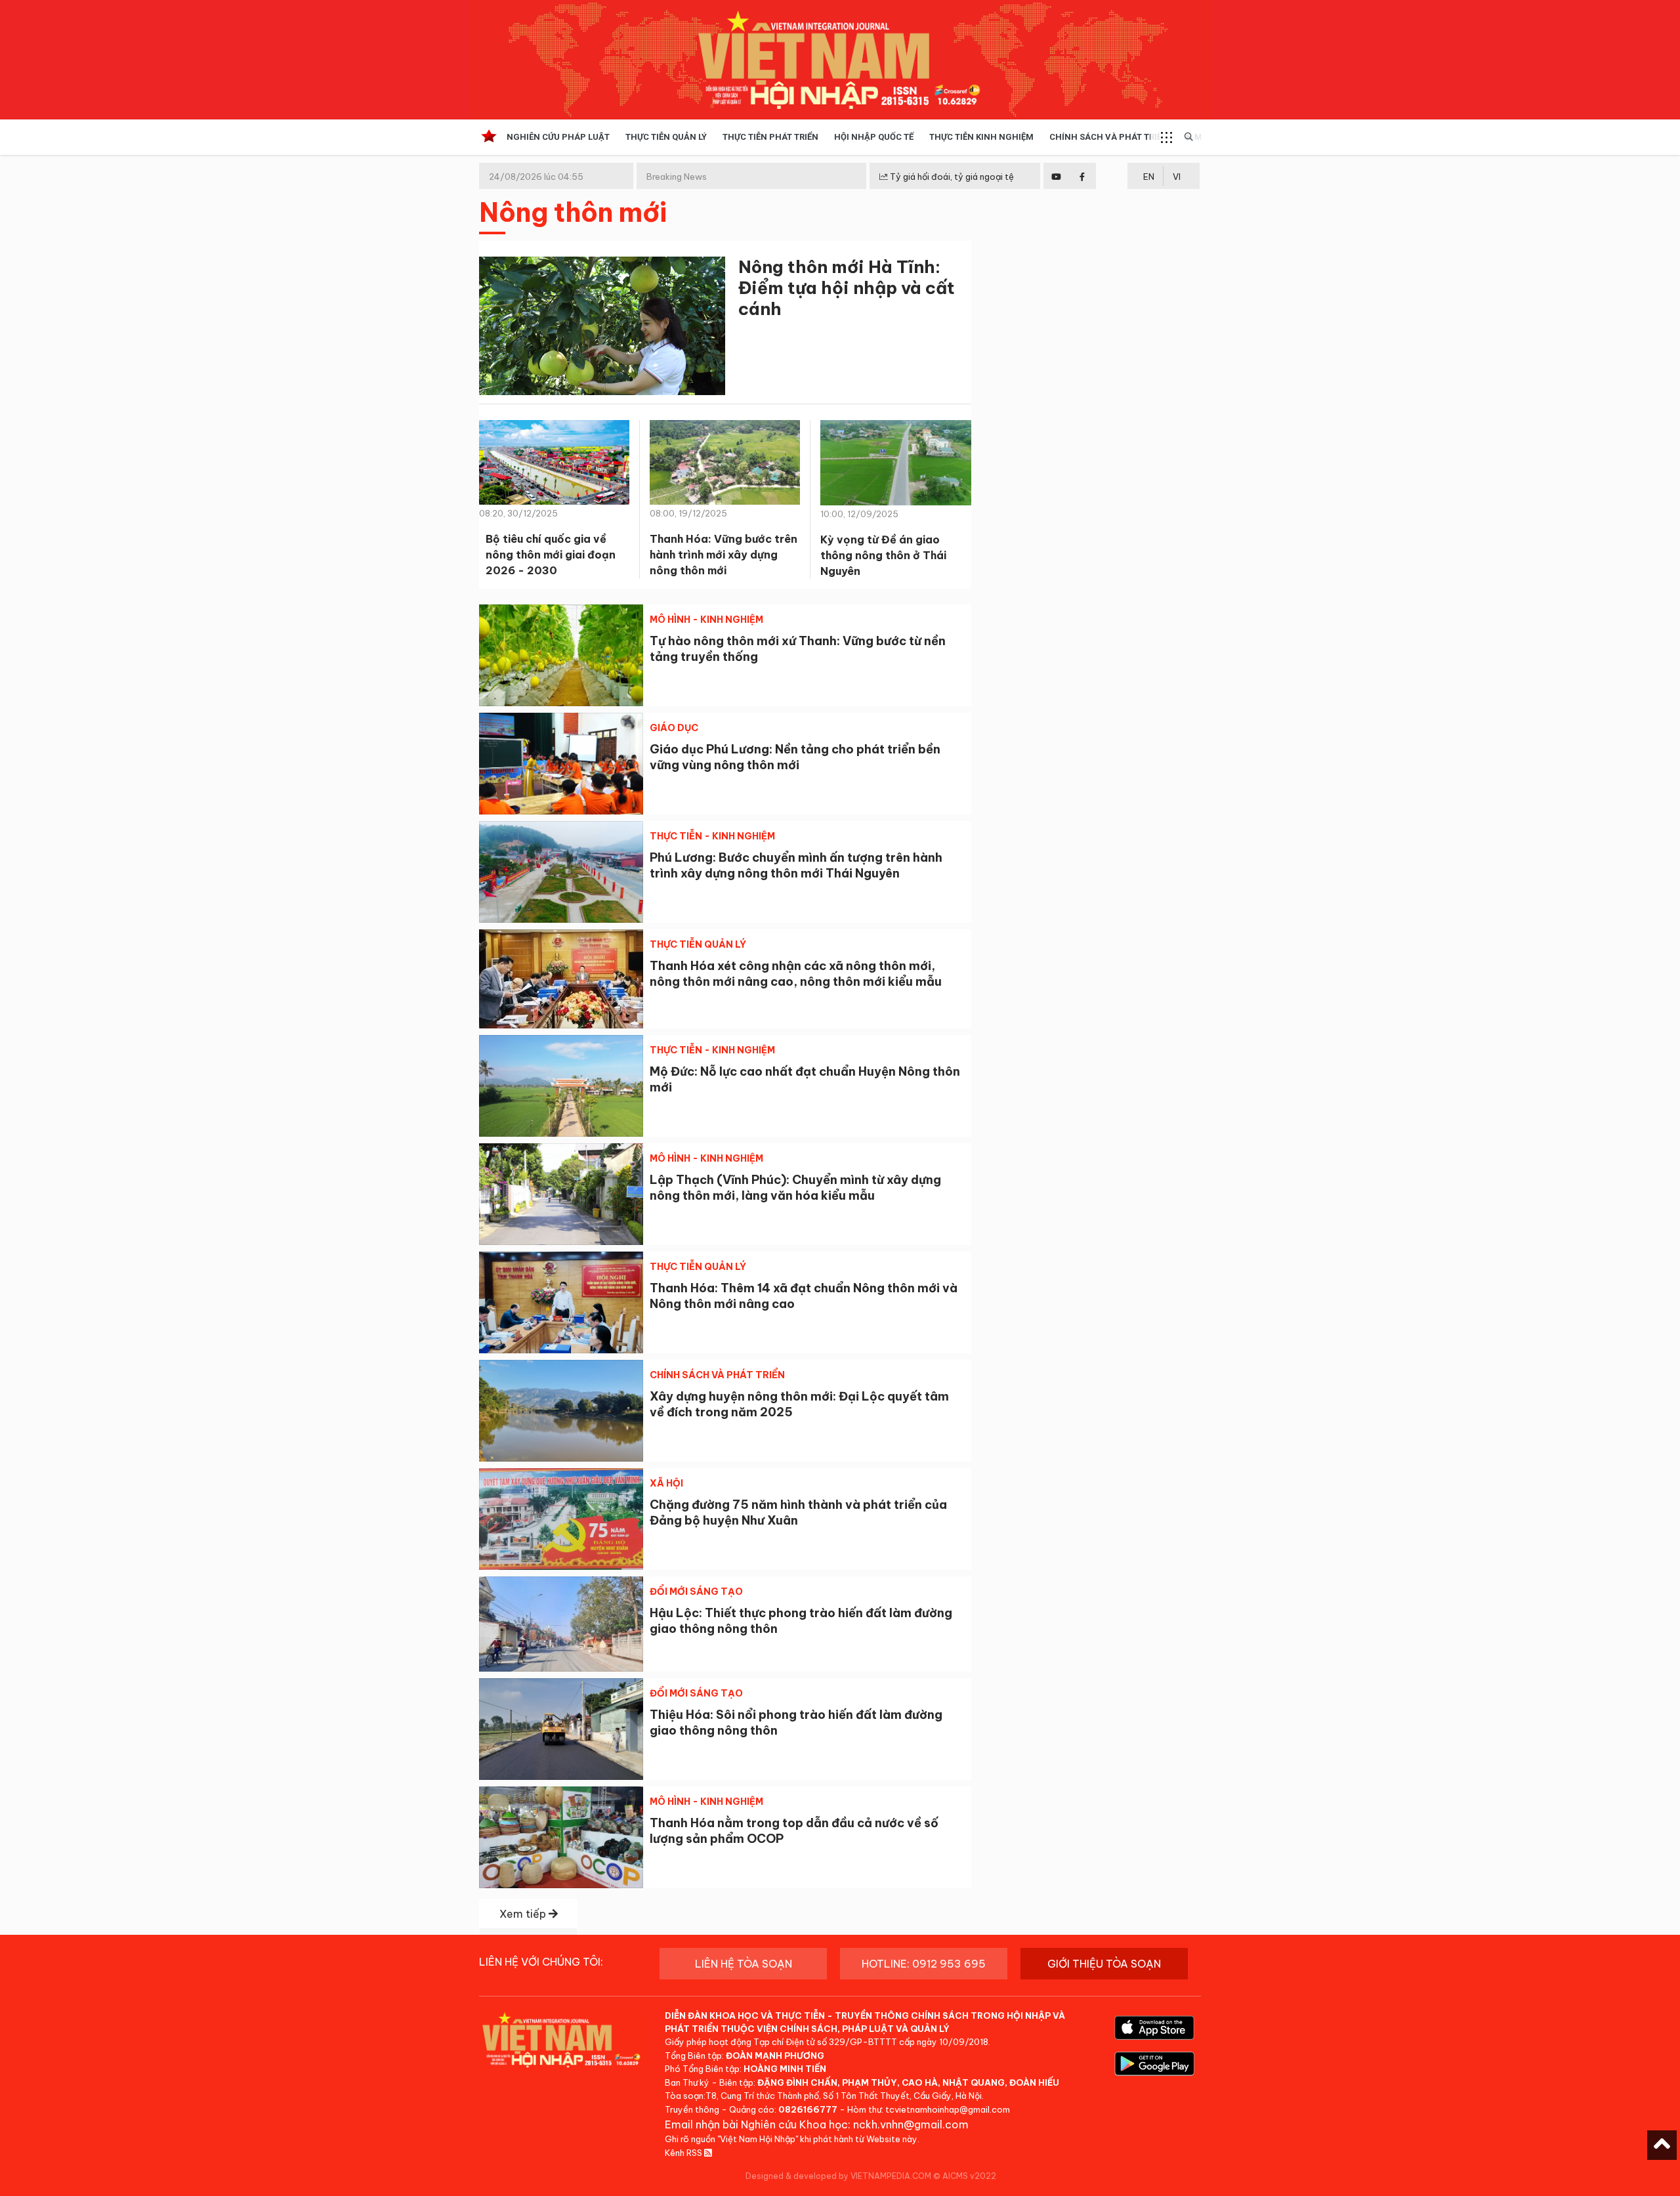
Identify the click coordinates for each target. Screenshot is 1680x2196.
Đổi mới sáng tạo (696, 1592)
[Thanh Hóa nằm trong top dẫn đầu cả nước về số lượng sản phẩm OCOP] (561, 1837)
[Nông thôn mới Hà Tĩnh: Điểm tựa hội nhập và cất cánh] (602, 328)
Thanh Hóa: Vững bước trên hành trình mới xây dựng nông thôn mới (724, 555)
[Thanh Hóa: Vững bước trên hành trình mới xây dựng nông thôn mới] (725, 467)
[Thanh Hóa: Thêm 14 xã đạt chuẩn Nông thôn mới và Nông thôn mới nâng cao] (561, 1302)
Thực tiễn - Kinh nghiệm (712, 836)
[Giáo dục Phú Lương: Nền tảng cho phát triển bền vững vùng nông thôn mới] (561, 764)
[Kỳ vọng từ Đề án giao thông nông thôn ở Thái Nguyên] (896, 467)
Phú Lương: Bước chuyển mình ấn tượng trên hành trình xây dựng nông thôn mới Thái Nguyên (796, 865)
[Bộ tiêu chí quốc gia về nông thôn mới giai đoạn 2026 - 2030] (554, 467)
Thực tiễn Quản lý (698, 944)
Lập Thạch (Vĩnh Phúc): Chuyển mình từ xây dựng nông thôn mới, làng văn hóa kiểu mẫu (795, 1188)
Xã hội (666, 1483)
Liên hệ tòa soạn (744, 1964)
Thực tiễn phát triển (770, 137)
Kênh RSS (684, 2153)
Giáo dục (674, 728)
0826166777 (808, 2109)
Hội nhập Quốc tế (874, 137)
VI (1177, 177)
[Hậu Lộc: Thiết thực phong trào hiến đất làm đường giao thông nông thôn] (561, 1624)
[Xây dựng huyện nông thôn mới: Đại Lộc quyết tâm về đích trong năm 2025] (561, 1411)
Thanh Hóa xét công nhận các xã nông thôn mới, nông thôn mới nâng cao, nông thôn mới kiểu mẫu (796, 974)
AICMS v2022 (969, 2176)
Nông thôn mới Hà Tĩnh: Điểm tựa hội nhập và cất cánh (847, 288)
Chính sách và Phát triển (1109, 137)
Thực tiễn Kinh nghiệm (981, 137)
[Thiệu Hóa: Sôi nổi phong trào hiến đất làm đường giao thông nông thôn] (561, 1729)
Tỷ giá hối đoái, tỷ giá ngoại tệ (951, 177)
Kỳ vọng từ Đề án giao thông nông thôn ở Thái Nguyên (883, 555)
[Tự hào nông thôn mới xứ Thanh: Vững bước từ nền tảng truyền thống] (561, 655)
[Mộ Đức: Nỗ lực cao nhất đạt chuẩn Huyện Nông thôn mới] (561, 1086)
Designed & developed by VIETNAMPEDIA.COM (838, 2176)
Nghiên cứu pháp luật (558, 137)
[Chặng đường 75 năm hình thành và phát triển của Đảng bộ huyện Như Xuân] (561, 1519)
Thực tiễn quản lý (666, 137)
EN (1149, 177)
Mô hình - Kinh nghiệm (706, 620)
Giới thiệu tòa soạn (1104, 1964)
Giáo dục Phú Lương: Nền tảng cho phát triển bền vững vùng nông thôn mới (795, 757)
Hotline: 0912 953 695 (924, 1964)
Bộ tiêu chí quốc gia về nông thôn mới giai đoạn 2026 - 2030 (551, 555)
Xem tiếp (524, 1914)
